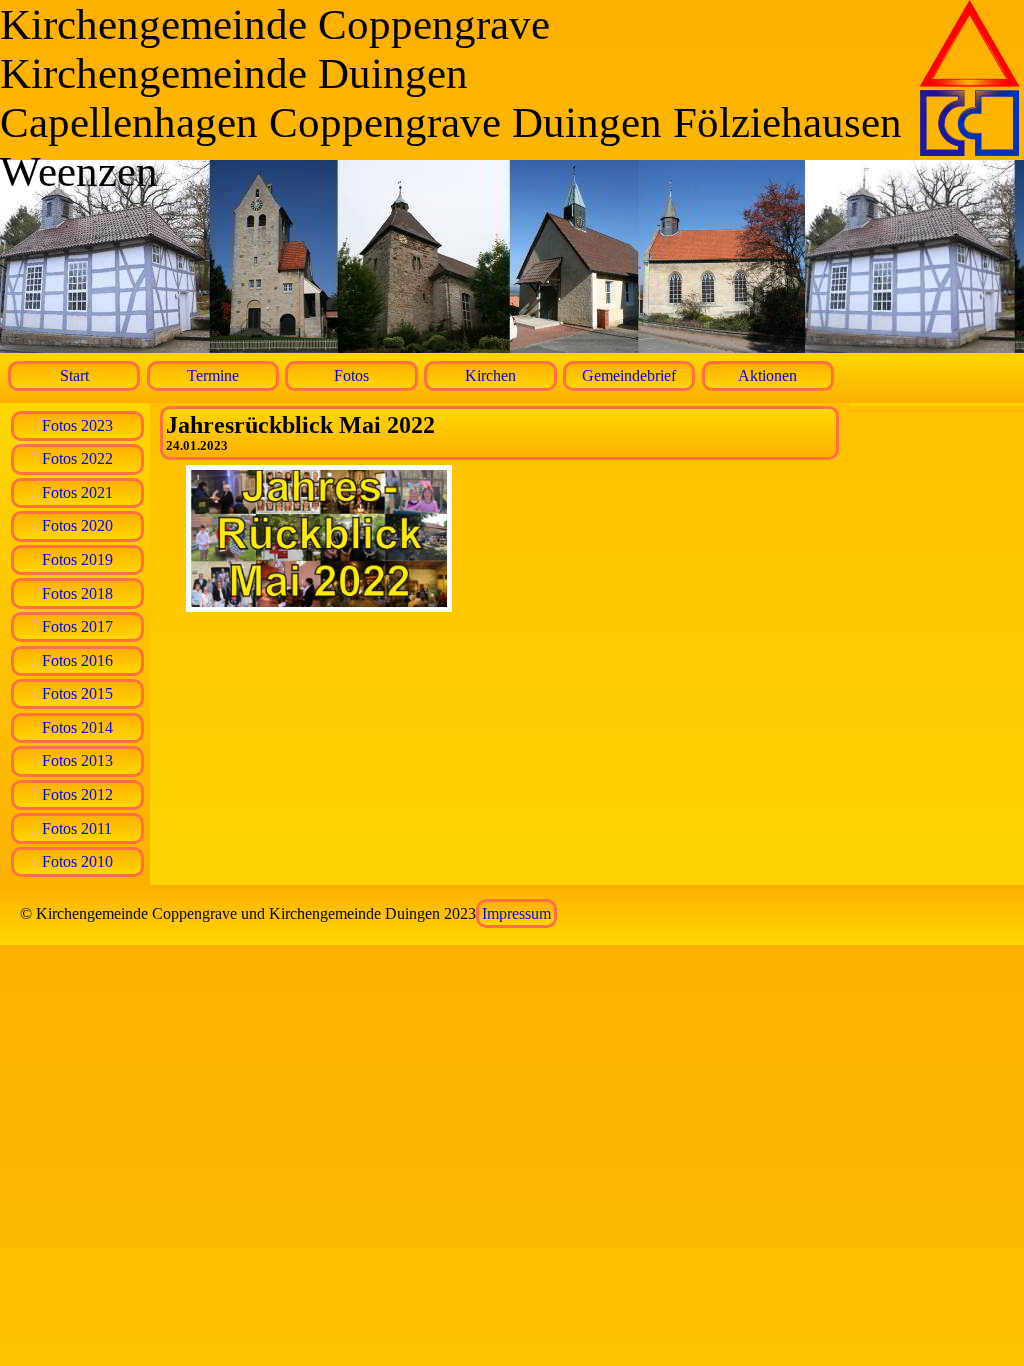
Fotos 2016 (77, 660)
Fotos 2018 (77, 593)
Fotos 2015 (77, 693)
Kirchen (490, 375)
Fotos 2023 (77, 425)
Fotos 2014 (77, 727)
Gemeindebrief (629, 375)
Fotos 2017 (77, 626)
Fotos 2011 (77, 828)
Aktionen (767, 375)
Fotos (351, 375)
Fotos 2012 (77, 794)
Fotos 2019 (77, 559)
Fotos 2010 (77, 861)
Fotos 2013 (77, 760)
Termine (213, 375)
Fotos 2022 (77, 458)
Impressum (516, 913)
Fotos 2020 (77, 525)
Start (74, 375)
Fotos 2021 (77, 492)
